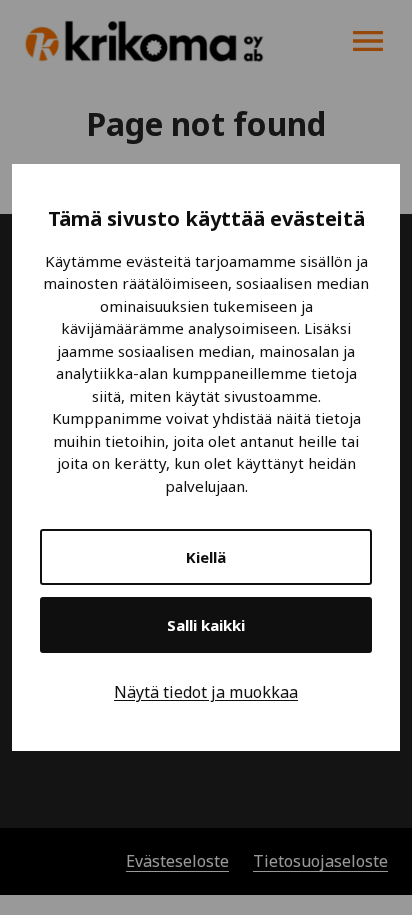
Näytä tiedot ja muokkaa (206, 692)
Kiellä (206, 557)
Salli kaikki (206, 625)
